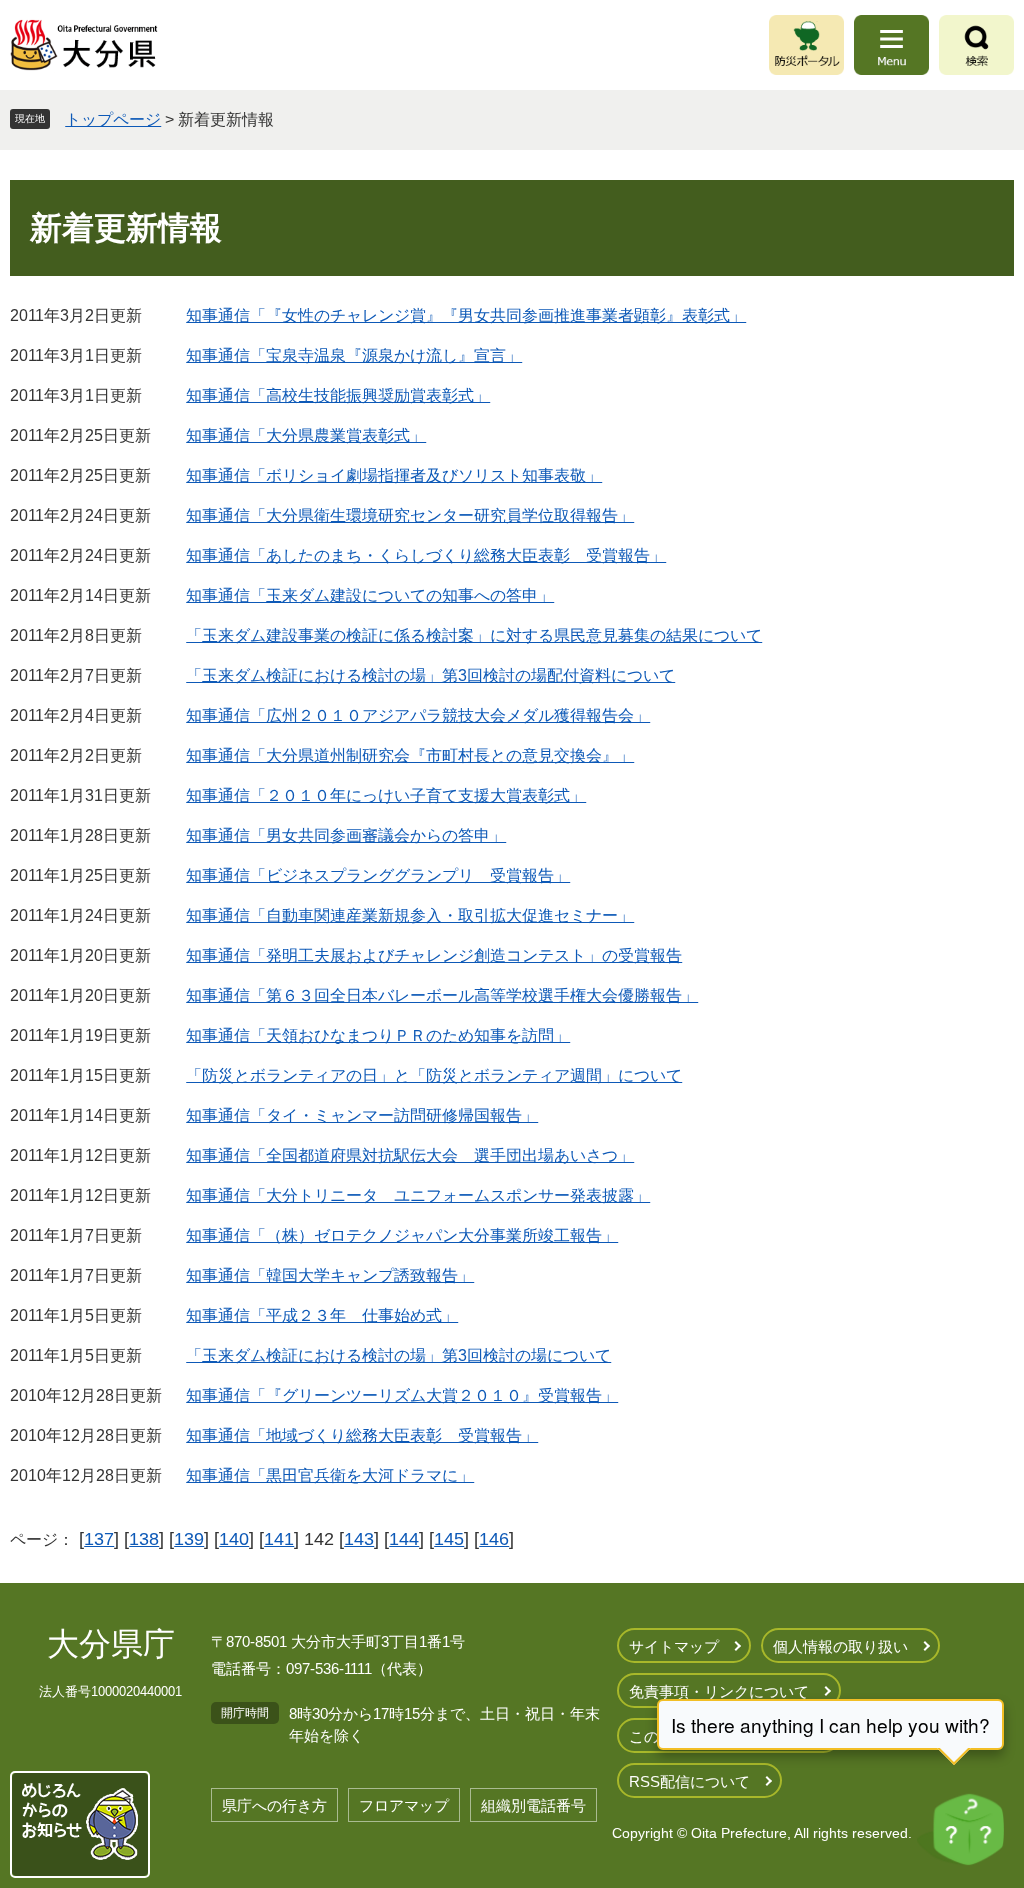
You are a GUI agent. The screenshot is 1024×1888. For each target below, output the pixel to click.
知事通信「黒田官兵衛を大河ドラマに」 (330, 1475)
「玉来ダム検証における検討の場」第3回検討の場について (398, 1355)
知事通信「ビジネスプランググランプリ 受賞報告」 (378, 875)
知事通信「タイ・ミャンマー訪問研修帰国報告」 (362, 1115)
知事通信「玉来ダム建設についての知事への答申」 (370, 595)
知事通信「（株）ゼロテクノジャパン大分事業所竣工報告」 (402, 1235)
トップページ (113, 119)
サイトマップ (674, 1646)
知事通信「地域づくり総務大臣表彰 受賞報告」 (362, 1435)
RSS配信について (689, 1781)
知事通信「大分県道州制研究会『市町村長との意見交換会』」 (410, 755)
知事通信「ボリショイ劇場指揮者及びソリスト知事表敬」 (394, 475)
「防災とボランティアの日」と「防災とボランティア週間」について (434, 1075)
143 (359, 1539)
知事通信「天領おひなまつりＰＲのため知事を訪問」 (378, 1035)
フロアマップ (404, 1805)
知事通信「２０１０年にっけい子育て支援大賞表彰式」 (386, 795)
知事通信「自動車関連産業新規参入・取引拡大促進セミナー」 (410, 915)
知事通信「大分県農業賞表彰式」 (306, 435)
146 (494, 1539)
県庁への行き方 (274, 1805)
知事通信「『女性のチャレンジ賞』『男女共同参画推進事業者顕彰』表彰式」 (466, 315)
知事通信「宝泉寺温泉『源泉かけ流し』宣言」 (354, 355)
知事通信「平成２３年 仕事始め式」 (322, 1315)
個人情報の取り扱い (840, 1646)
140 (234, 1539)
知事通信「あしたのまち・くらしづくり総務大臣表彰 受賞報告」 (426, 555)
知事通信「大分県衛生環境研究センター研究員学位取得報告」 (410, 515)
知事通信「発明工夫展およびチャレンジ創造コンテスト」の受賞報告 (434, 955)
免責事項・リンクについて (719, 1691)
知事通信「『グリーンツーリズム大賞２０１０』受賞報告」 (402, 1395)
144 (404, 1539)
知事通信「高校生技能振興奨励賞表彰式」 (338, 395)
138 (144, 1539)
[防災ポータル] (806, 45)
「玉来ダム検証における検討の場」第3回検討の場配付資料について (430, 675)
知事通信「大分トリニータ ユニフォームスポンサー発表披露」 (418, 1195)
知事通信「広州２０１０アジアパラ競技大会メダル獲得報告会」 (418, 715)
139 (189, 1539)
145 (449, 1539)
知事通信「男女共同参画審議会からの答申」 (346, 835)
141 (279, 1539)
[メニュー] (891, 45)
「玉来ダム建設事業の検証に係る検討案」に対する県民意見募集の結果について (474, 635)
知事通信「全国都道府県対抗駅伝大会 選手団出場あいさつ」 (410, 1155)
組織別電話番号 (533, 1805)
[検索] (976, 45)
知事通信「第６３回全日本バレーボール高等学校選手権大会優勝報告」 (442, 995)
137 (99, 1539)
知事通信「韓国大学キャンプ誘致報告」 (330, 1275)
